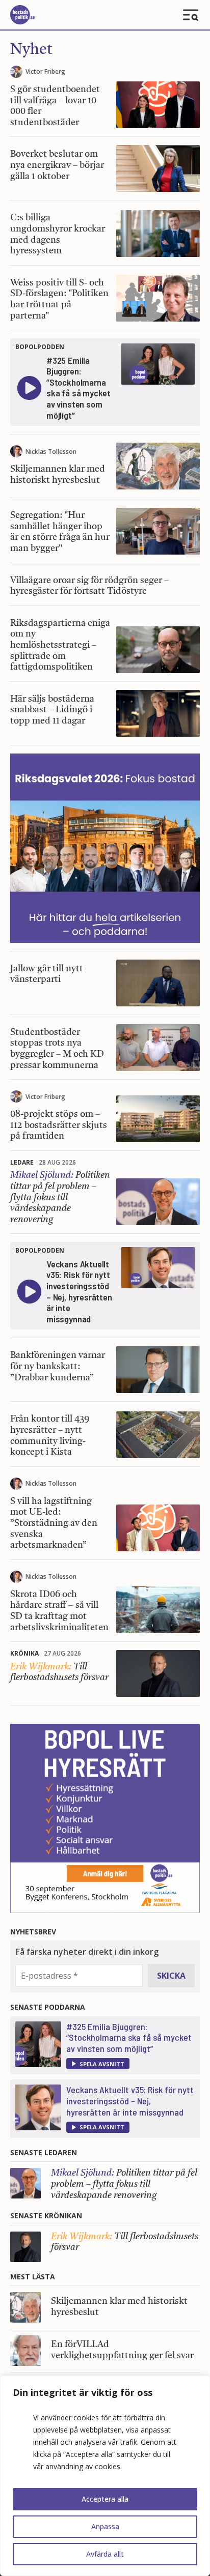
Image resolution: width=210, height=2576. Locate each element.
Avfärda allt (105, 2554)
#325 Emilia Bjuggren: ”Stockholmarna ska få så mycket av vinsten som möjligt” (129, 2037)
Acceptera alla (105, 2499)
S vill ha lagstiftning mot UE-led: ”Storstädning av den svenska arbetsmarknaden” (54, 1523)
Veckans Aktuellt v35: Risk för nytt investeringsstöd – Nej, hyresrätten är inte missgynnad (130, 2101)
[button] (98, 2064)
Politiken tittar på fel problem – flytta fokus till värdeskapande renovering (60, 1197)
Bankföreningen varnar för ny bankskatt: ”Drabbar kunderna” (58, 1366)
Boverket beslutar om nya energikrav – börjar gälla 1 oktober (57, 165)
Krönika (24, 1653)
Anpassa (105, 2526)
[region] (105, 2476)
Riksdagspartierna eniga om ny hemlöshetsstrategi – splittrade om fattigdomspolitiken (60, 645)
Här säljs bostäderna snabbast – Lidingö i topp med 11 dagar (52, 710)
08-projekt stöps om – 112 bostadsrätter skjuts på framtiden (59, 1125)
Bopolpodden (40, 347)
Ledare (22, 1162)
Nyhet (31, 50)
